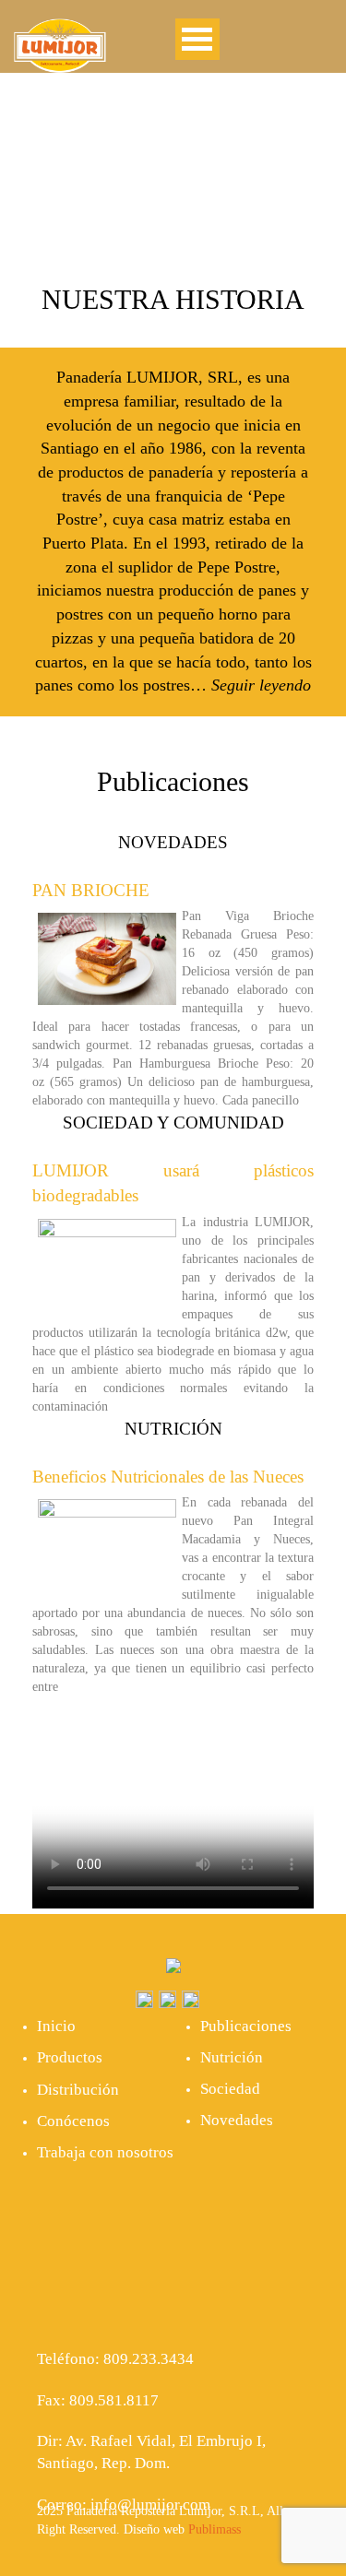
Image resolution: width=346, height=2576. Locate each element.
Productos (70, 2057)
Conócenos (73, 2121)
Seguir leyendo (261, 685)
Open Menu (197, 39)
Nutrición (232, 2057)
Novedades (237, 2120)
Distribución (78, 2090)
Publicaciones (246, 2026)
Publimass (215, 2529)
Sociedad (230, 2089)
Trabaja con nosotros (105, 2152)
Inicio (56, 2026)
